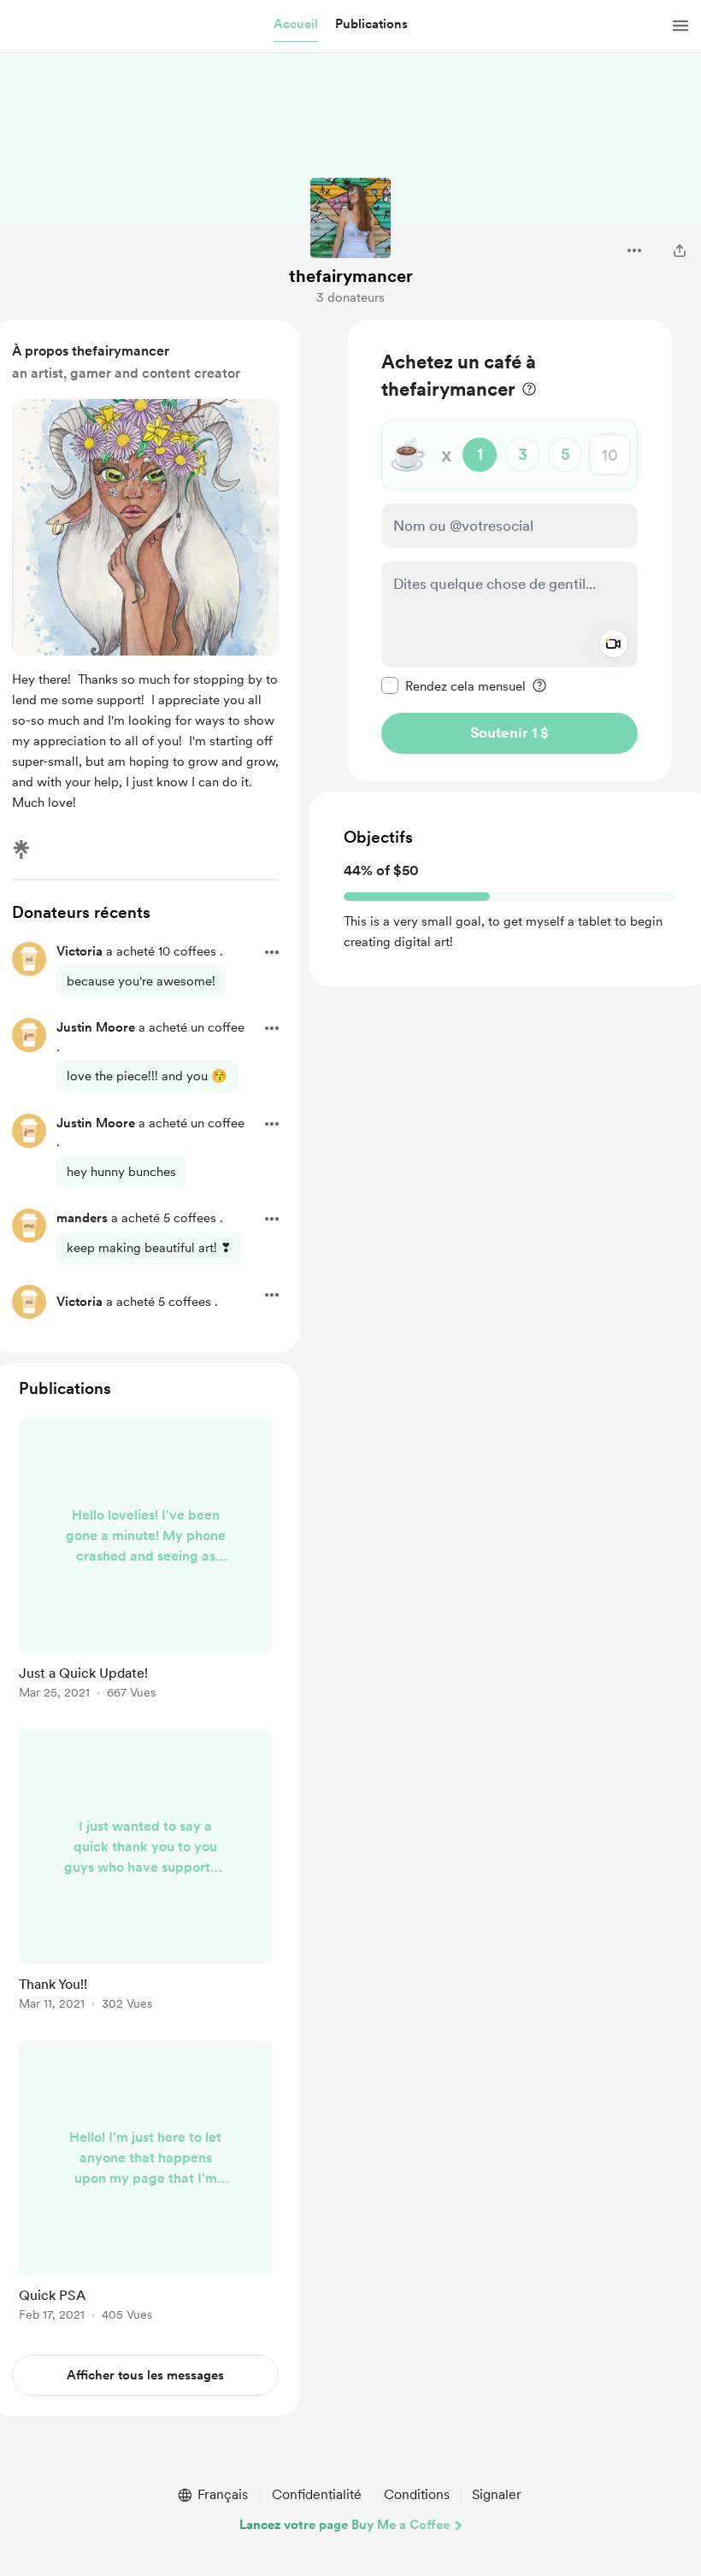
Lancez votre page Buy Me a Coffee (345, 2525)
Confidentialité (317, 2494)
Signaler (497, 2494)
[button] (296, 25)
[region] (510, 551)
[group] (145, 1561)
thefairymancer (351, 276)
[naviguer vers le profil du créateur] (350, 218)
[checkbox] (454, 685)
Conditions (417, 2494)
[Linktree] (21, 850)
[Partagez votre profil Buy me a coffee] (680, 250)
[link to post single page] (145, 1561)
